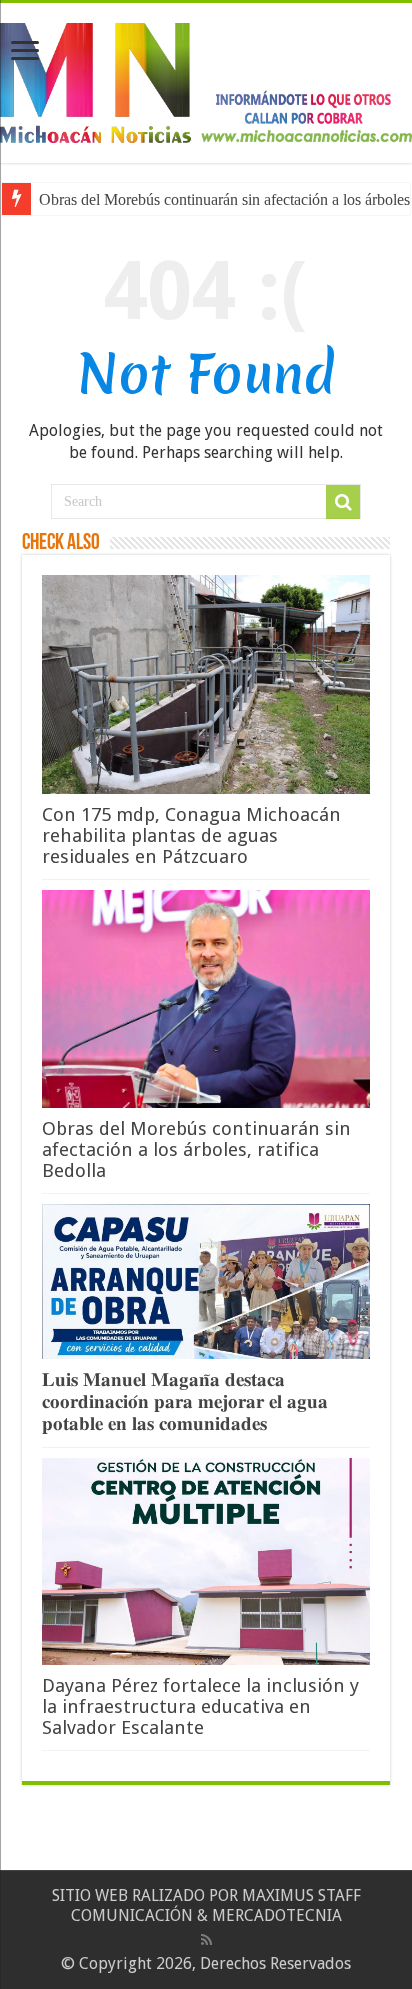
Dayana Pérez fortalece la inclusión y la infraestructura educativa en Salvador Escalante (200, 1706)
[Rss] (206, 1940)
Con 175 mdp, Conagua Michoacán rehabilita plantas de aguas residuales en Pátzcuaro (191, 835)
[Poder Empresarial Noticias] (206, 79)
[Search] (343, 502)
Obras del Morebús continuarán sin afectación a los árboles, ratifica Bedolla (196, 1149)
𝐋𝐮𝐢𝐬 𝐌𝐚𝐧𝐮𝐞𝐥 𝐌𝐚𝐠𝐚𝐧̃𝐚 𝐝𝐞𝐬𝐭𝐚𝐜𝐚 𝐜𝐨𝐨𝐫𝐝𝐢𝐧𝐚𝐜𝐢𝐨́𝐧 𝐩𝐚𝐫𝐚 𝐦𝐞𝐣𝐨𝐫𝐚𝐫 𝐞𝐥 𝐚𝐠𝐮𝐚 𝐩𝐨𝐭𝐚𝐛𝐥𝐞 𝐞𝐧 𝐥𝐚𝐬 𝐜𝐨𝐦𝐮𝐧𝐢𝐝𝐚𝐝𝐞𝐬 (185, 1401)
